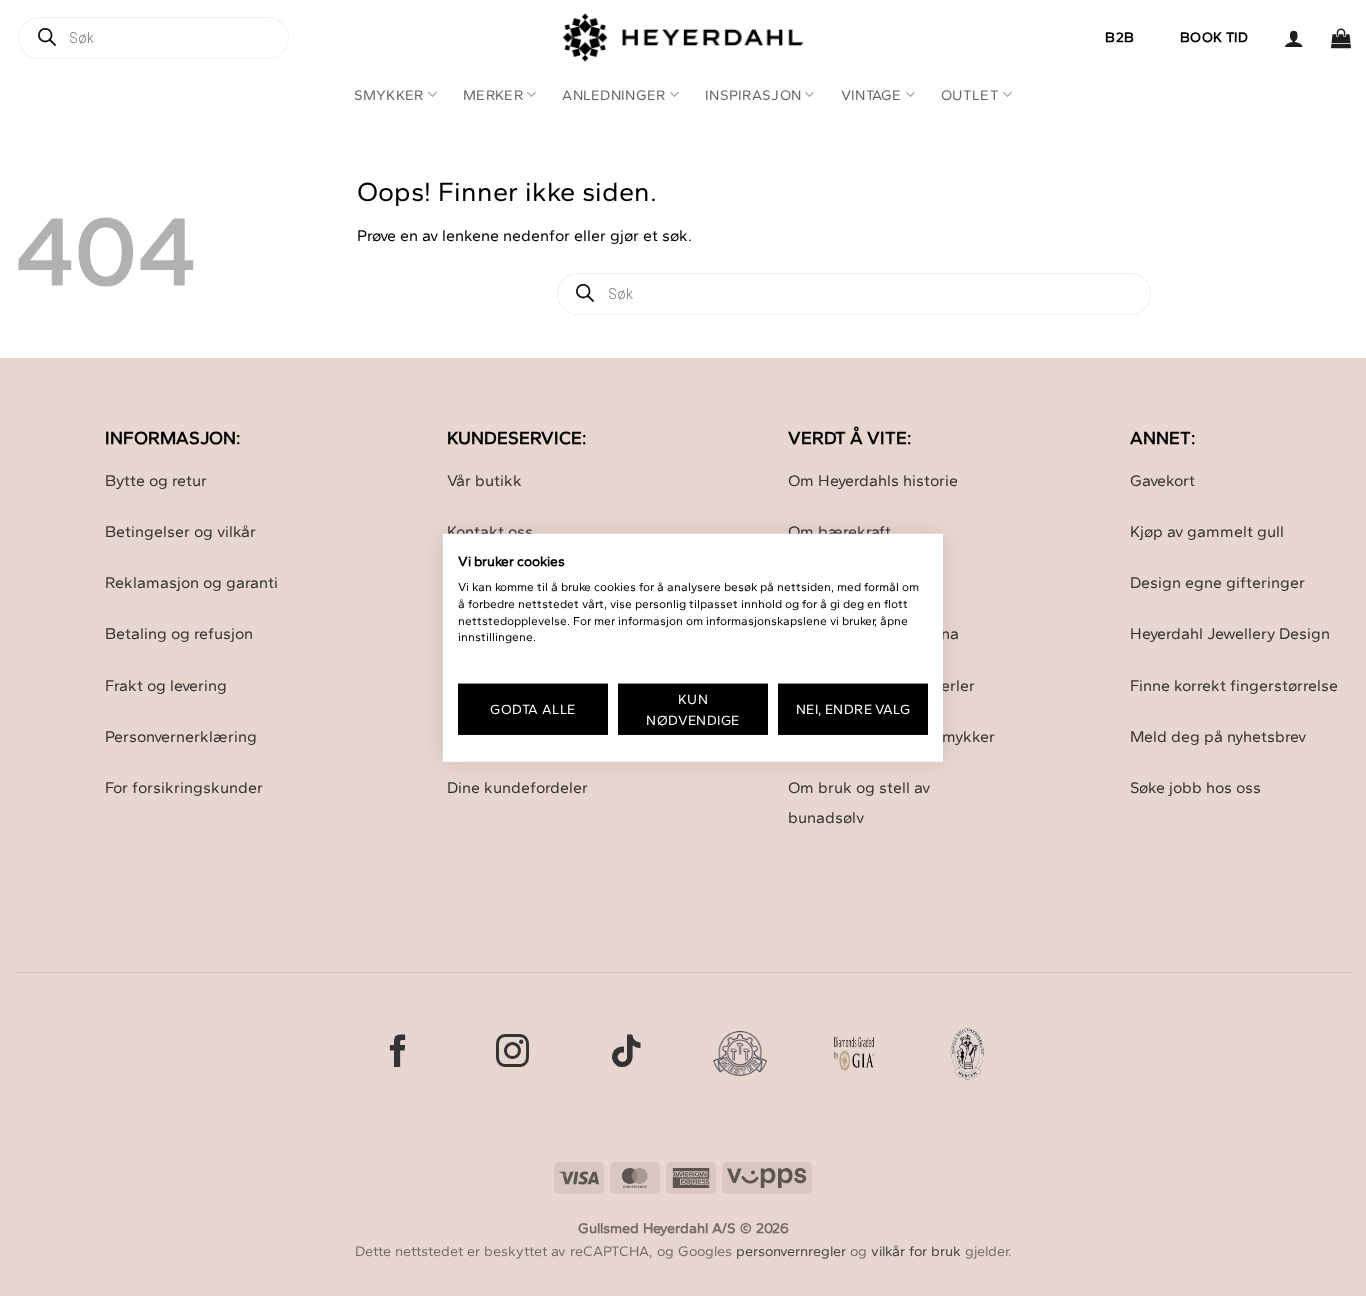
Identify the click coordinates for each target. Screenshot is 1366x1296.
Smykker (389, 95)
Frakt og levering (166, 685)
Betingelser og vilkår (180, 531)
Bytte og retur (156, 480)
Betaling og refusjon (179, 633)
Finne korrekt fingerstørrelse (1234, 685)
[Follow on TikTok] (626, 1053)
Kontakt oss (490, 531)
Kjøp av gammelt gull (1207, 531)
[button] (1294, 38)
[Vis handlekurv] (1341, 38)
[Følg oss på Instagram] (512, 1053)
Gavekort (1162, 480)
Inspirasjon (753, 95)
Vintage (871, 95)
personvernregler (791, 1251)
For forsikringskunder (184, 787)
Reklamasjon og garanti (191, 582)
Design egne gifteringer (1217, 582)
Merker (493, 95)
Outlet (970, 95)
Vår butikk (484, 480)
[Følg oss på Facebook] (398, 1053)
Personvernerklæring (181, 736)
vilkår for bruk (916, 1251)
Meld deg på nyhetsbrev (1218, 736)
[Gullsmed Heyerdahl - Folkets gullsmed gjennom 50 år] (683, 37)
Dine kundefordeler (517, 787)
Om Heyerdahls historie (873, 480)
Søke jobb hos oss (1195, 787)
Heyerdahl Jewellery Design (1230, 633)
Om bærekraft (839, 531)
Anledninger (613, 95)
